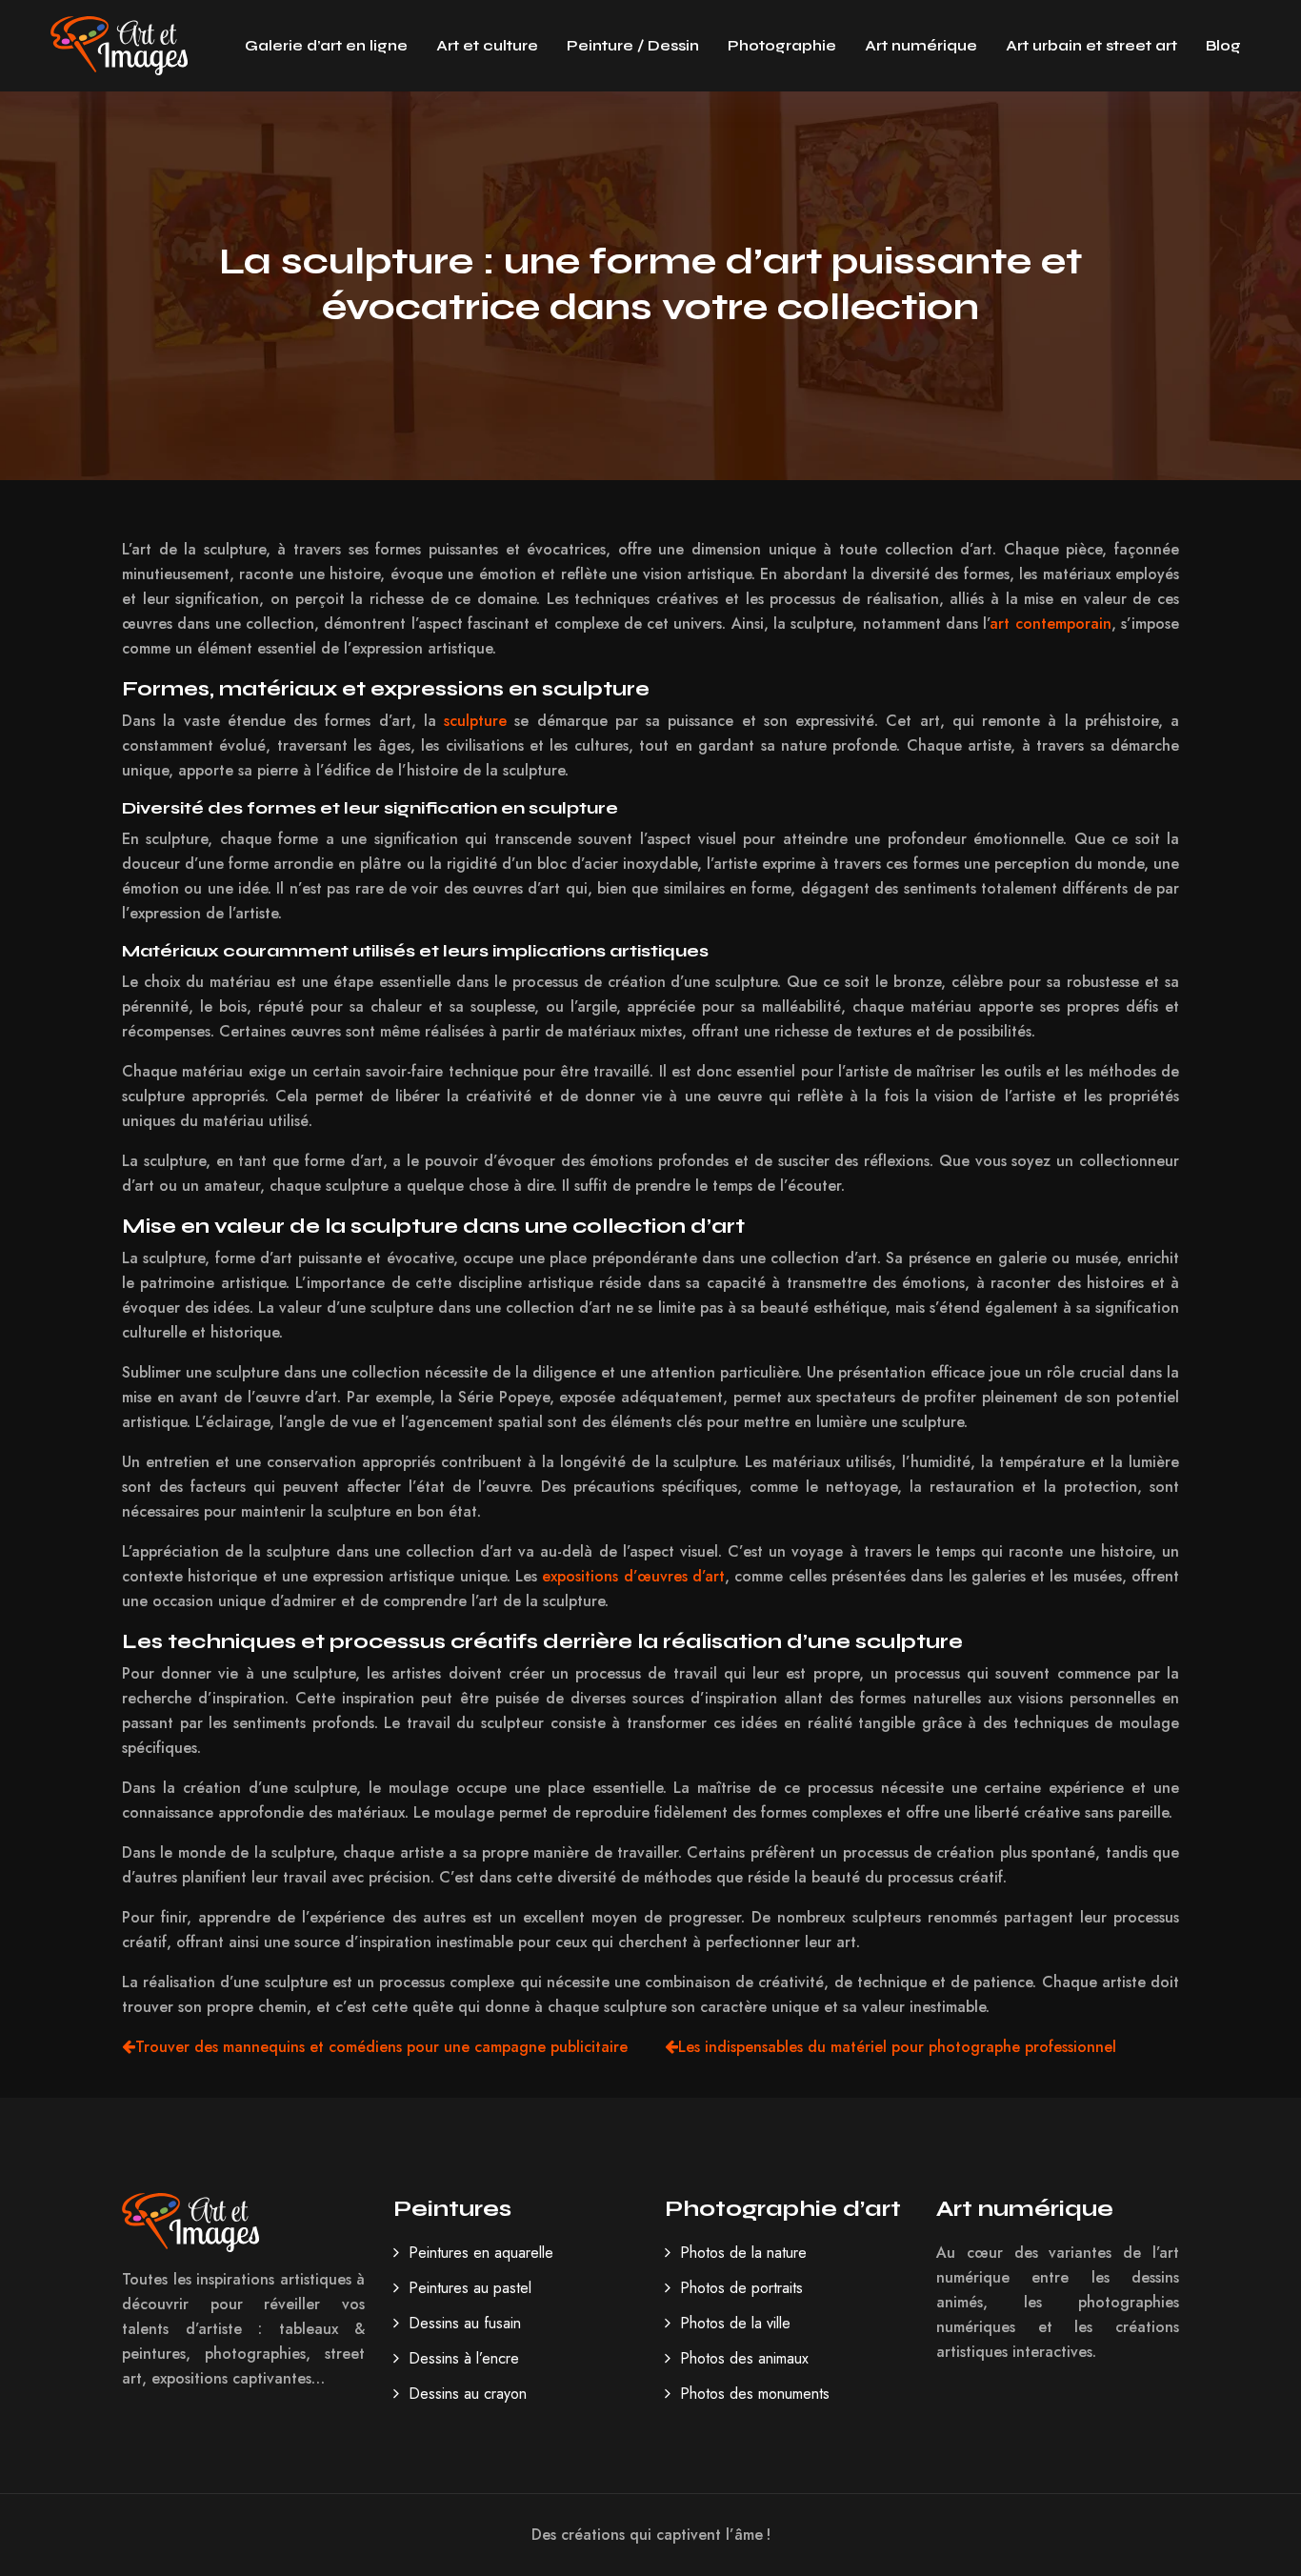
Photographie (782, 45)
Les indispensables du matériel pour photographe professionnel (897, 2047)
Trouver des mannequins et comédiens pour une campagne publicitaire (381, 2047)
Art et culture (487, 45)
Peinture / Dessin (633, 45)
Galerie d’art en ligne (326, 45)
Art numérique (921, 45)
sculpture (475, 721)
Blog (1223, 45)
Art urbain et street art (1091, 45)
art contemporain (1050, 624)
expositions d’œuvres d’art (633, 1576)
